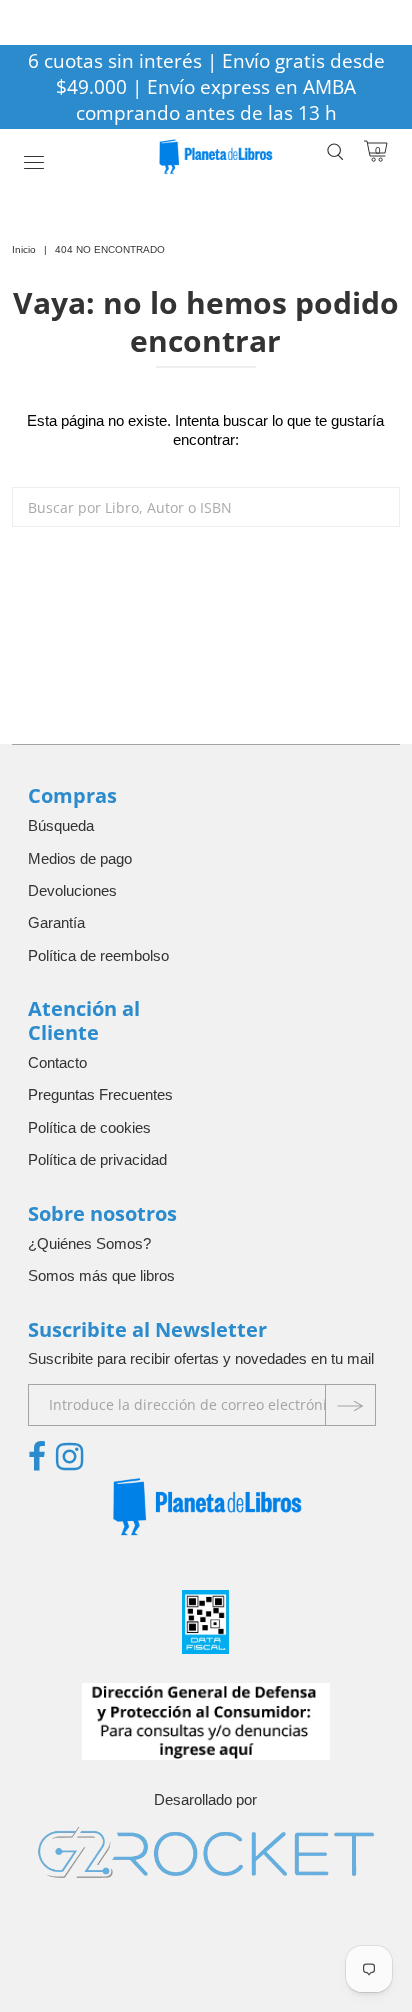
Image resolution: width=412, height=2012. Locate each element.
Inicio (24, 249)
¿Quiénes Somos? (89, 1243)
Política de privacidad (97, 1159)
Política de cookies (89, 1127)
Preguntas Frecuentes (100, 1094)
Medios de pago (80, 858)
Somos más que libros (101, 1275)
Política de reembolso (98, 955)
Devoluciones (72, 890)
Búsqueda (61, 825)
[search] (205, 507)
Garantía (56, 922)
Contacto (57, 1062)
